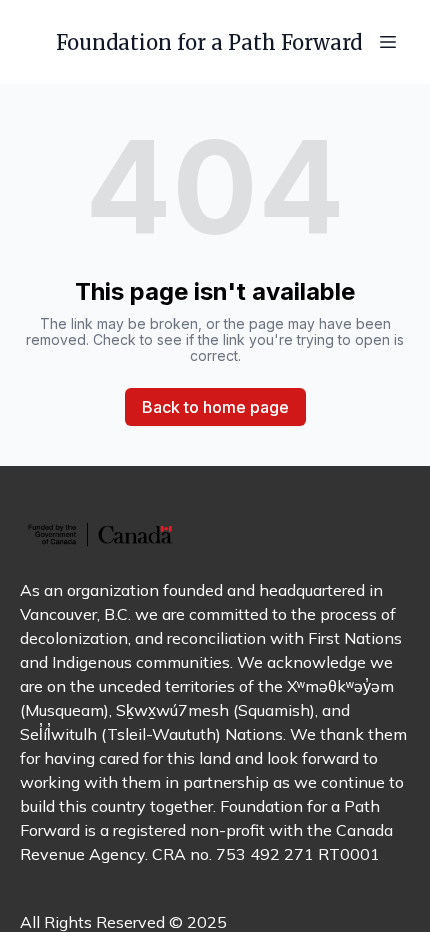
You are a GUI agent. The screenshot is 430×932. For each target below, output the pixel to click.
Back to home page (215, 407)
